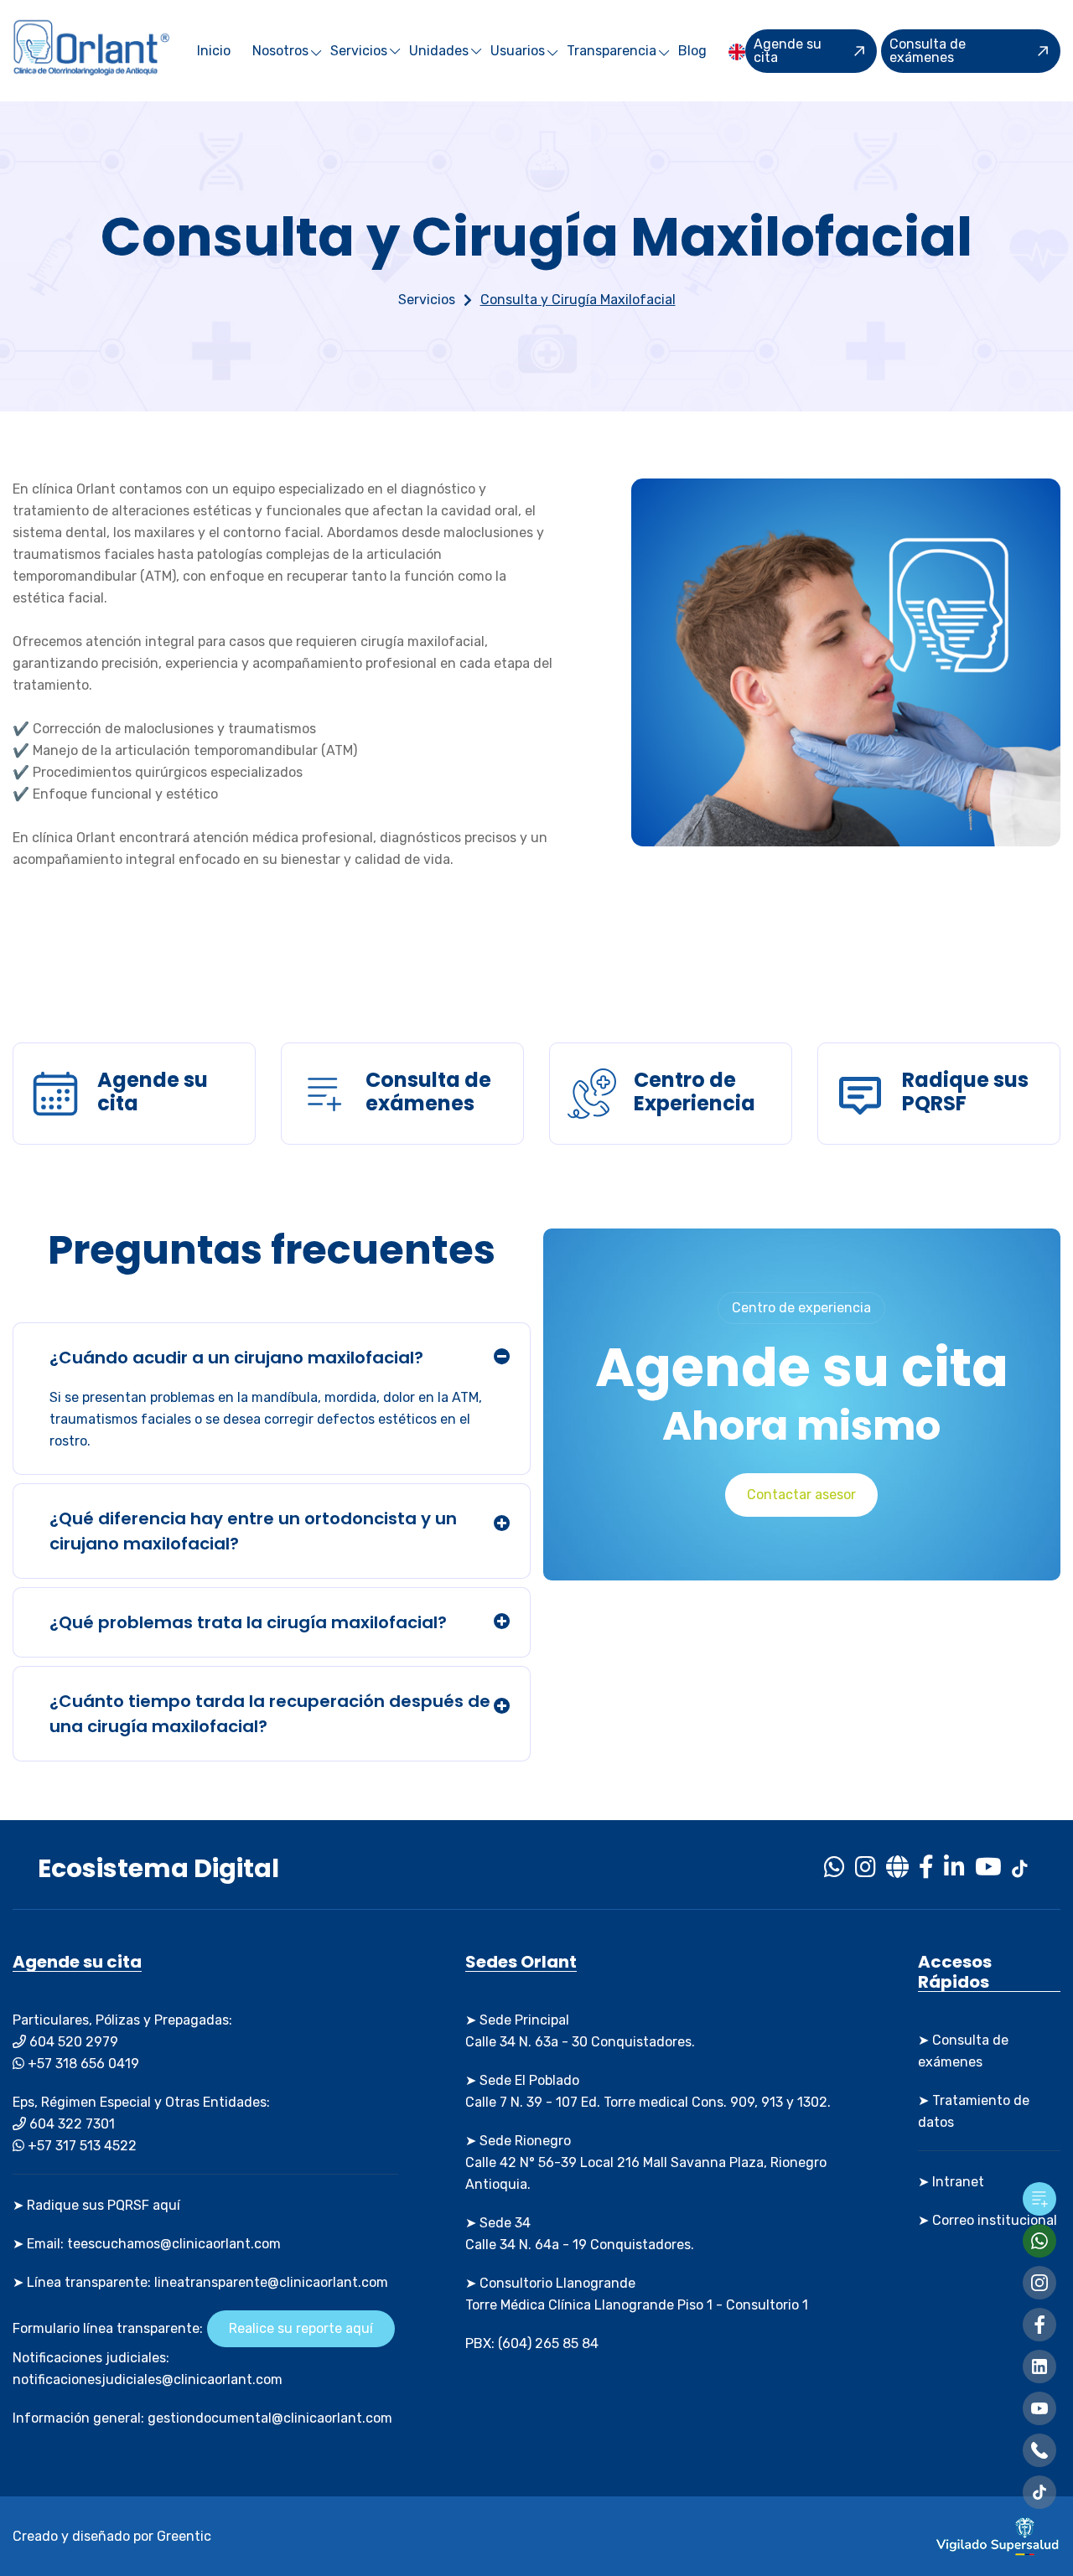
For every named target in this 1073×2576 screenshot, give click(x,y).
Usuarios (518, 51)
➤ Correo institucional (987, 2220)
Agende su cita (788, 51)
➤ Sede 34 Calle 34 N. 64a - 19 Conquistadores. (580, 2234)
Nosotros (280, 51)
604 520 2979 (72, 2042)
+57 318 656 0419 (82, 2064)
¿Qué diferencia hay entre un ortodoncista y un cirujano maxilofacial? (253, 1531)
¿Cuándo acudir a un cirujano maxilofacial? (236, 1358)
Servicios (359, 51)
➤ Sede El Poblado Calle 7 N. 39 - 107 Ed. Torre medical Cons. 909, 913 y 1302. (648, 2091)
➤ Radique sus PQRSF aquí (96, 2205)
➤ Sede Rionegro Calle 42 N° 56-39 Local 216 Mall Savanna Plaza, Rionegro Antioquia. (646, 2162)
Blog (692, 51)
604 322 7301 (70, 2124)
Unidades (439, 51)
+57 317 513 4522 (80, 2146)
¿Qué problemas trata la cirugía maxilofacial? (248, 1622)
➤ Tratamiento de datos (974, 2111)
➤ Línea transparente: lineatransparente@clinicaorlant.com (200, 2282)
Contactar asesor (801, 1495)
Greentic (184, 2536)
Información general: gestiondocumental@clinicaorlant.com (202, 2418)
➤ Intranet (951, 2182)
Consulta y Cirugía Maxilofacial (578, 300)
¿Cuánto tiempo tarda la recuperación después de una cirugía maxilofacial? (270, 1714)
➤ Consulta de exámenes (963, 2051)
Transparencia (612, 51)
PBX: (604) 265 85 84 (532, 2343)
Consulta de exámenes (928, 51)
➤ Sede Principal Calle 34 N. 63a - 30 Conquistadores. (580, 2031)
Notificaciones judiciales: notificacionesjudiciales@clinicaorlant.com (148, 2369)
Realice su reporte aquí (301, 2328)
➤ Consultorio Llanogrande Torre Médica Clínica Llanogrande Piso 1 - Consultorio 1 (637, 2294)
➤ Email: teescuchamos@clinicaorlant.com (147, 2244)
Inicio (214, 51)
